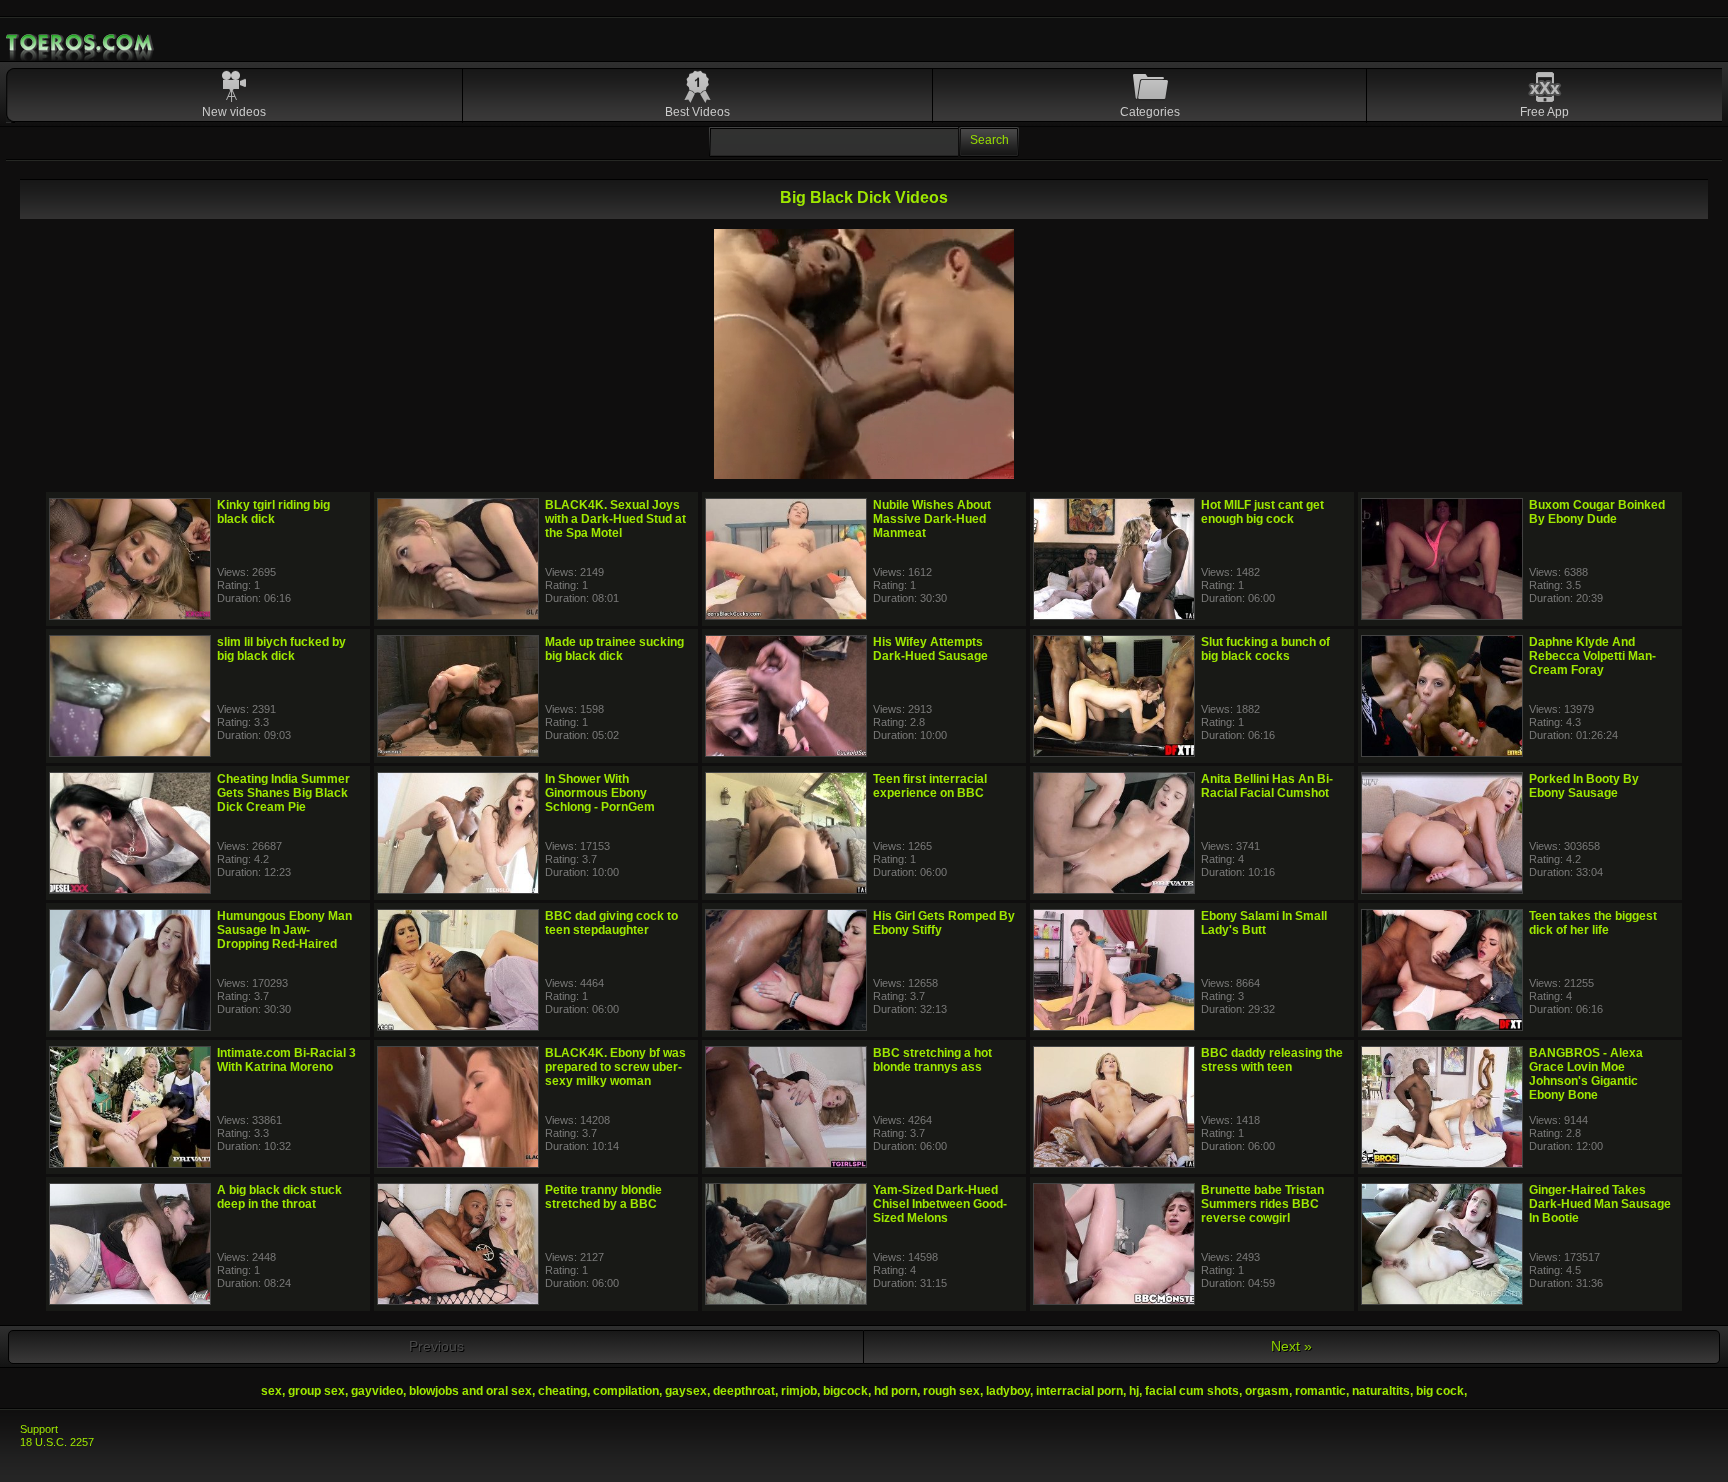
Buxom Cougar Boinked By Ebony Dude (1597, 512)
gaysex (686, 1391)
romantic (1320, 1391)
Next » (1291, 1346)
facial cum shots (1192, 1391)
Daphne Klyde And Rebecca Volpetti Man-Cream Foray (1592, 656)
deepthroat (744, 1391)
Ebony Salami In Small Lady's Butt (1264, 923)
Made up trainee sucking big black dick (614, 649)
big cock (1440, 1391)
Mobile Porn (81, 43)
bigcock (845, 1391)
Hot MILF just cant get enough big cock (1262, 512)
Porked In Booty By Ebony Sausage (1584, 786)
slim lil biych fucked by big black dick (281, 649)
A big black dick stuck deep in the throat (279, 1197)
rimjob (799, 1391)
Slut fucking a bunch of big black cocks (1265, 649)
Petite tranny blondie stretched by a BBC (603, 1197)
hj (1134, 1391)
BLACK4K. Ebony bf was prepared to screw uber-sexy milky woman (615, 1067)
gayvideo (377, 1391)
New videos (234, 112)
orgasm (1267, 1391)
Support (39, 1429)
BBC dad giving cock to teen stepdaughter (611, 923)
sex (271, 1391)
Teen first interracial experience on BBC (930, 786)
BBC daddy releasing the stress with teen (1272, 1060)
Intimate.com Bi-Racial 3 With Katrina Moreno (286, 1060)
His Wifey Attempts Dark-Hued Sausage (930, 649)
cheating (562, 1391)
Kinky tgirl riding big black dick (273, 512)
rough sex (951, 1391)
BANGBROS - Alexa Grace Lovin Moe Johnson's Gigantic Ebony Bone (1586, 1074)
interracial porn (1079, 1391)
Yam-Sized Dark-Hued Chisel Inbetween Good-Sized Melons (940, 1204)
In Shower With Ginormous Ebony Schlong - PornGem (600, 793)
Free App (1544, 112)
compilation (626, 1391)
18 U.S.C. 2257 (57, 1442)
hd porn (895, 1391)
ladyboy (1008, 1391)
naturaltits (1381, 1391)
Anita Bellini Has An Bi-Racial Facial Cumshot (1267, 786)
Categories (1150, 112)
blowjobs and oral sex (470, 1391)
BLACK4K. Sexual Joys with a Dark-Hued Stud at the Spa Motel (615, 519)
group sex (316, 1391)
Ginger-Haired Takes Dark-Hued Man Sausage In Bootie (1600, 1204)
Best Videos (697, 112)
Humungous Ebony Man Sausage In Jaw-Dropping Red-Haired (284, 930)
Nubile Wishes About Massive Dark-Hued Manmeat (932, 519)
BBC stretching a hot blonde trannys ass (932, 1060)
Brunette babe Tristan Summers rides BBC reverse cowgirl (1262, 1204)
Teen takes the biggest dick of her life (1593, 923)
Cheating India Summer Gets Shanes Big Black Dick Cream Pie (283, 793)
